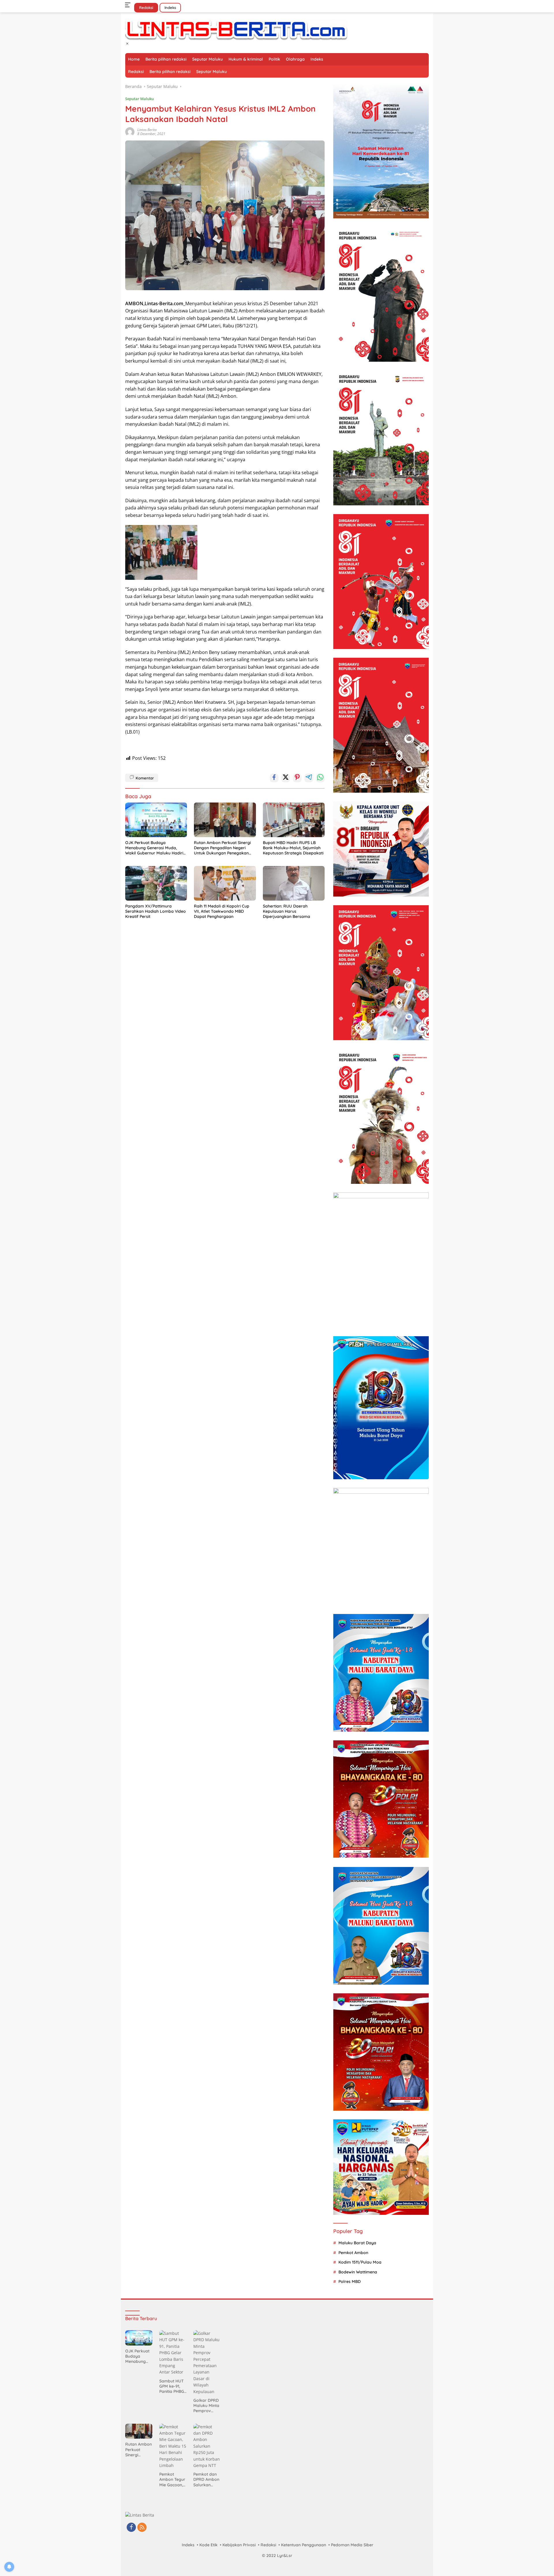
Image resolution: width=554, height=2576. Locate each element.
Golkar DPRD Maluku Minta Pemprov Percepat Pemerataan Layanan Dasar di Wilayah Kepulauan (206, 2406)
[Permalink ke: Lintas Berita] (130, 131)
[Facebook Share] (274, 778)
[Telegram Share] (309, 778)
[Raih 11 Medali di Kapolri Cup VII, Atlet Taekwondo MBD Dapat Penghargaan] (225, 883)
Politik (274, 59)
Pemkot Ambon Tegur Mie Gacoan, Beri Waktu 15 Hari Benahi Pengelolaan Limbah (172, 2480)
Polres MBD (350, 2281)
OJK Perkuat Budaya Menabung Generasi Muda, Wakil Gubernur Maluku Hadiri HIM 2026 (154, 848)
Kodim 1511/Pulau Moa (360, 2262)
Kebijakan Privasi (239, 2545)
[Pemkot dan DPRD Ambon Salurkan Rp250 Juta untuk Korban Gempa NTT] (207, 2446)
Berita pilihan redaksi (166, 59)
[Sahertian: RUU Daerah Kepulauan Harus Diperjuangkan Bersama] (294, 883)
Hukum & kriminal (246, 59)
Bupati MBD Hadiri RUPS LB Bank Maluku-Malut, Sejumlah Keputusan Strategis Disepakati (293, 848)
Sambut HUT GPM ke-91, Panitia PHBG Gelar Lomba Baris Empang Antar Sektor (173, 2386)
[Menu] (129, 5)
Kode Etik (208, 2545)
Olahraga (295, 59)
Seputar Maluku (207, 59)
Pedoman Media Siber (352, 2545)
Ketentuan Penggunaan (304, 2545)
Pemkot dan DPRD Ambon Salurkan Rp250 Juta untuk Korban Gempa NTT (206, 2480)
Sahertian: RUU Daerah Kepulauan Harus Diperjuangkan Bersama (287, 911)
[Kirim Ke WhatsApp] (320, 778)
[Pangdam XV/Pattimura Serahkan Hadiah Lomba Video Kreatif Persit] (156, 883)
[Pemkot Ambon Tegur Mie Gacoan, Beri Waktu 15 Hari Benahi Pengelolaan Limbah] (173, 2446)
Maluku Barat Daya (357, 2243)
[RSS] (142, 2528)
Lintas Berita (147, 130)
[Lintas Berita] (236, 30)
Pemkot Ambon (353, 2253)
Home (134, 59)
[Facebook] (131, 2528)
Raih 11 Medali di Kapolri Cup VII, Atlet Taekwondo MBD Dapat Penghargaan (222, 911)
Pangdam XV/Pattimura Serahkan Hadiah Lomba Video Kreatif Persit (156, 911)
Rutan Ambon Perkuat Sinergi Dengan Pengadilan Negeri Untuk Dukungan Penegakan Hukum (222, 848)
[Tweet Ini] (286, 778)
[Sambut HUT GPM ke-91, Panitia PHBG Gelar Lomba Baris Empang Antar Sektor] (173, 2353)
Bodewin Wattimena (358, 2272)
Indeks (170, 8)
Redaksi (146, 8)
